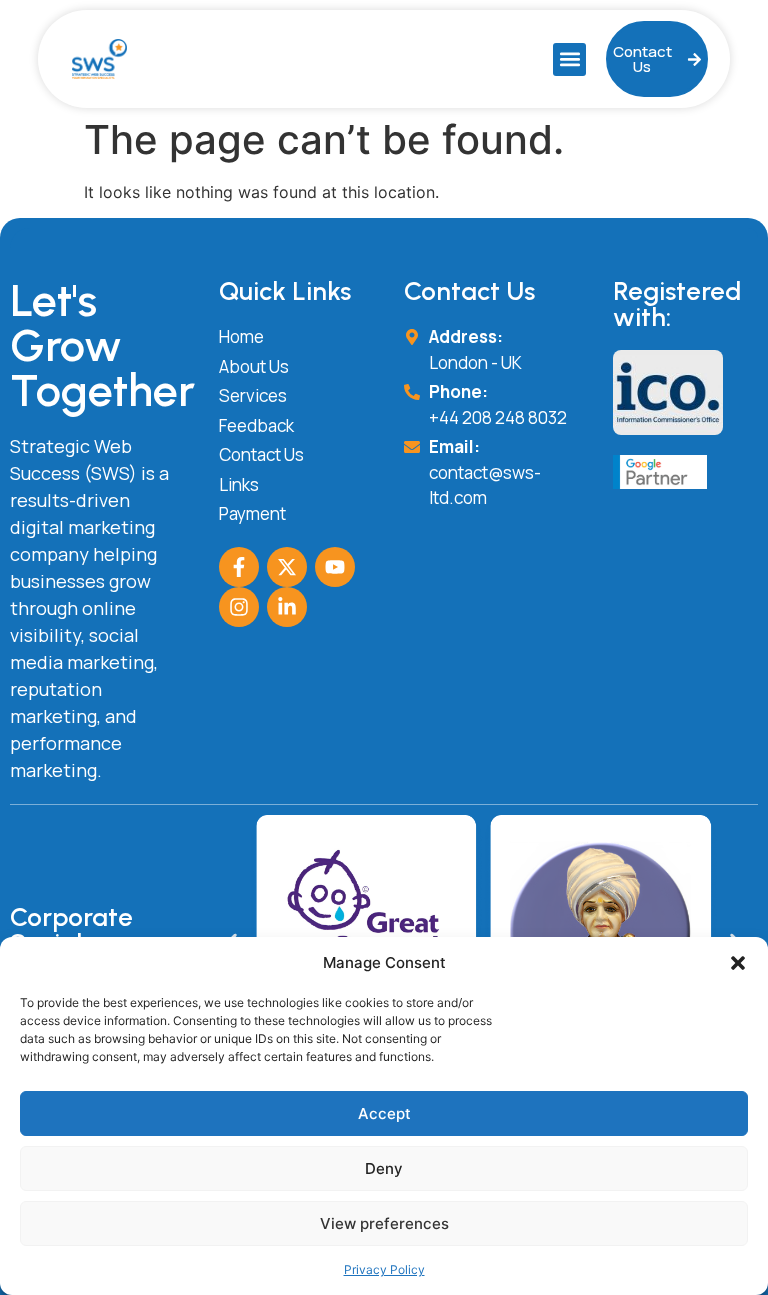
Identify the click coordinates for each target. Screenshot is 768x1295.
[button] (738, 963)
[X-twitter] (287, 567)
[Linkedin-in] (287, 607)
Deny (384, 1168)
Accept (384, 1113)
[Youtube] (335, 567)
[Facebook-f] (239, 567)
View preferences (384, 1223)
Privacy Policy (384, 1269)
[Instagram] (239, 607)
